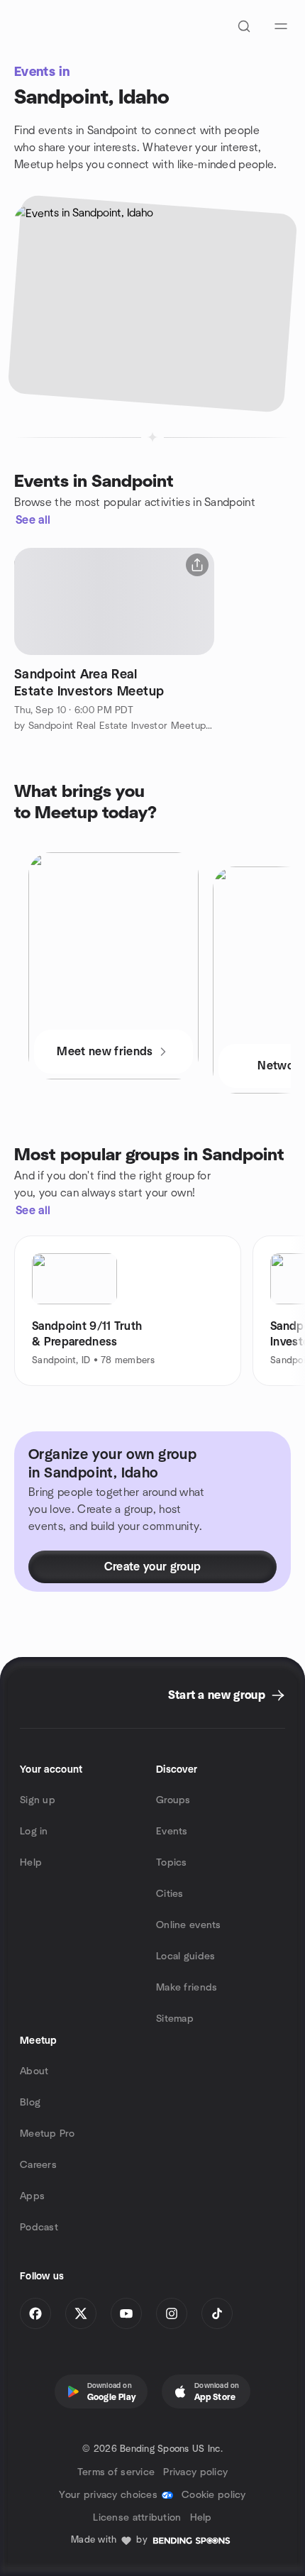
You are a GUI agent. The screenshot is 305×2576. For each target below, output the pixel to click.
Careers (38, 2165)
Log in (34, 1832)
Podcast (39, 2228)
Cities (170, 1894)
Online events (189, 1925)
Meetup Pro (47, 2134)
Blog (30, 2103)
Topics (172, 1863)
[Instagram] (172, 2313)
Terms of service (116, 2472)
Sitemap (175, 2019)
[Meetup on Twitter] (81, 2313)
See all (33, 520)
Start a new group (217, 1695)
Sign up (38, 1800)
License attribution (137, 2518)
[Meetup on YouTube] (126, 2313)
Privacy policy (195, 2472)
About (34, 2071)
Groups (173, 1800)
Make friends (187, 1988)
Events (172, 1832)
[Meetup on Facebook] (35, 2313)
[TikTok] (217, 2313)
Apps (32, 2196)
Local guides (185, 1956)
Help (31, 1863)
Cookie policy (214, 2495)
